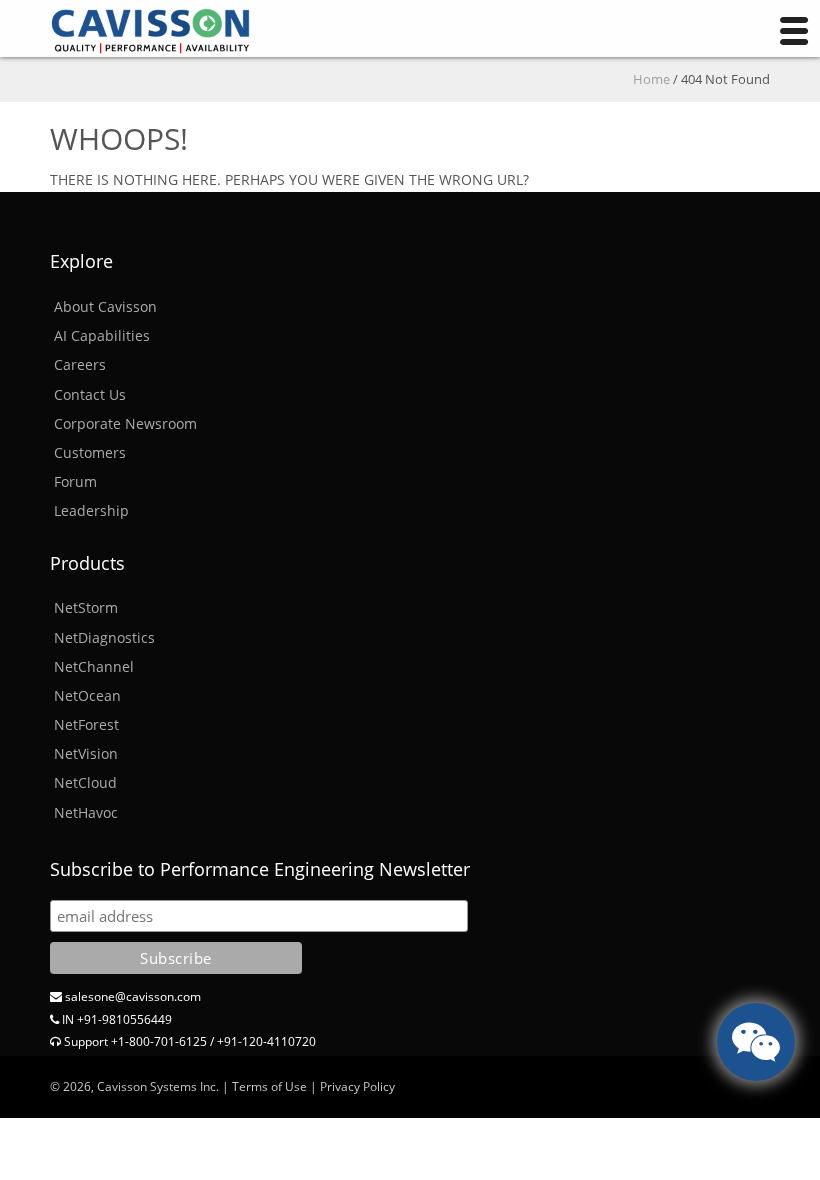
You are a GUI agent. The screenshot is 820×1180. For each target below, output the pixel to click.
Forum (75, 481)
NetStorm (86, 607)
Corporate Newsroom (125, 423)
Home (651, 79)
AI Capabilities (102, 335)
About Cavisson (105, 306)
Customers (90, 452)
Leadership (91, 510)
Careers (80, 364)
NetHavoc (86, 812)
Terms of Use (269, 1086)
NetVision (86, 753)
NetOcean (87, 695)
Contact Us (90, 394)
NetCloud (85, 782)
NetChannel (94, 666)
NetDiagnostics (104, 637)
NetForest (86, 724)
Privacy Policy (357, 1086)
